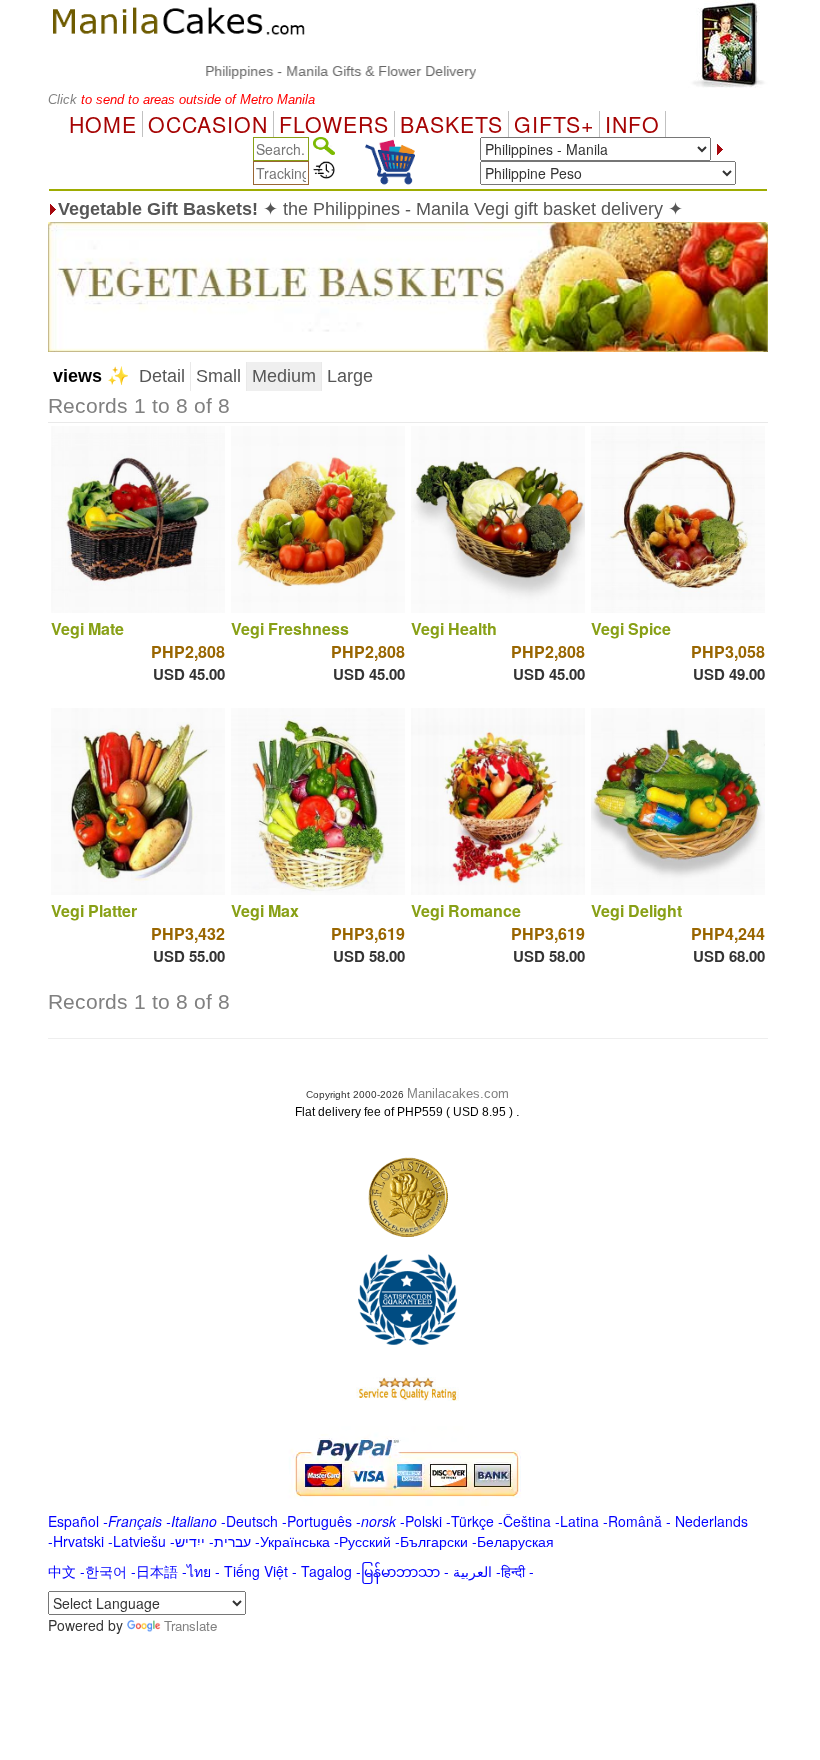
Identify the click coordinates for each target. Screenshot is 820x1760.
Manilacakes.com (458, 1093)
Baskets (451, 124)
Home (103, 124)
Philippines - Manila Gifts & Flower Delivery (317, 71)
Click (64, 99)
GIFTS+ (554, 124)
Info (632, 124)
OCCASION (208, 124)
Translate (190, 1625)
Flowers (334, 124)
